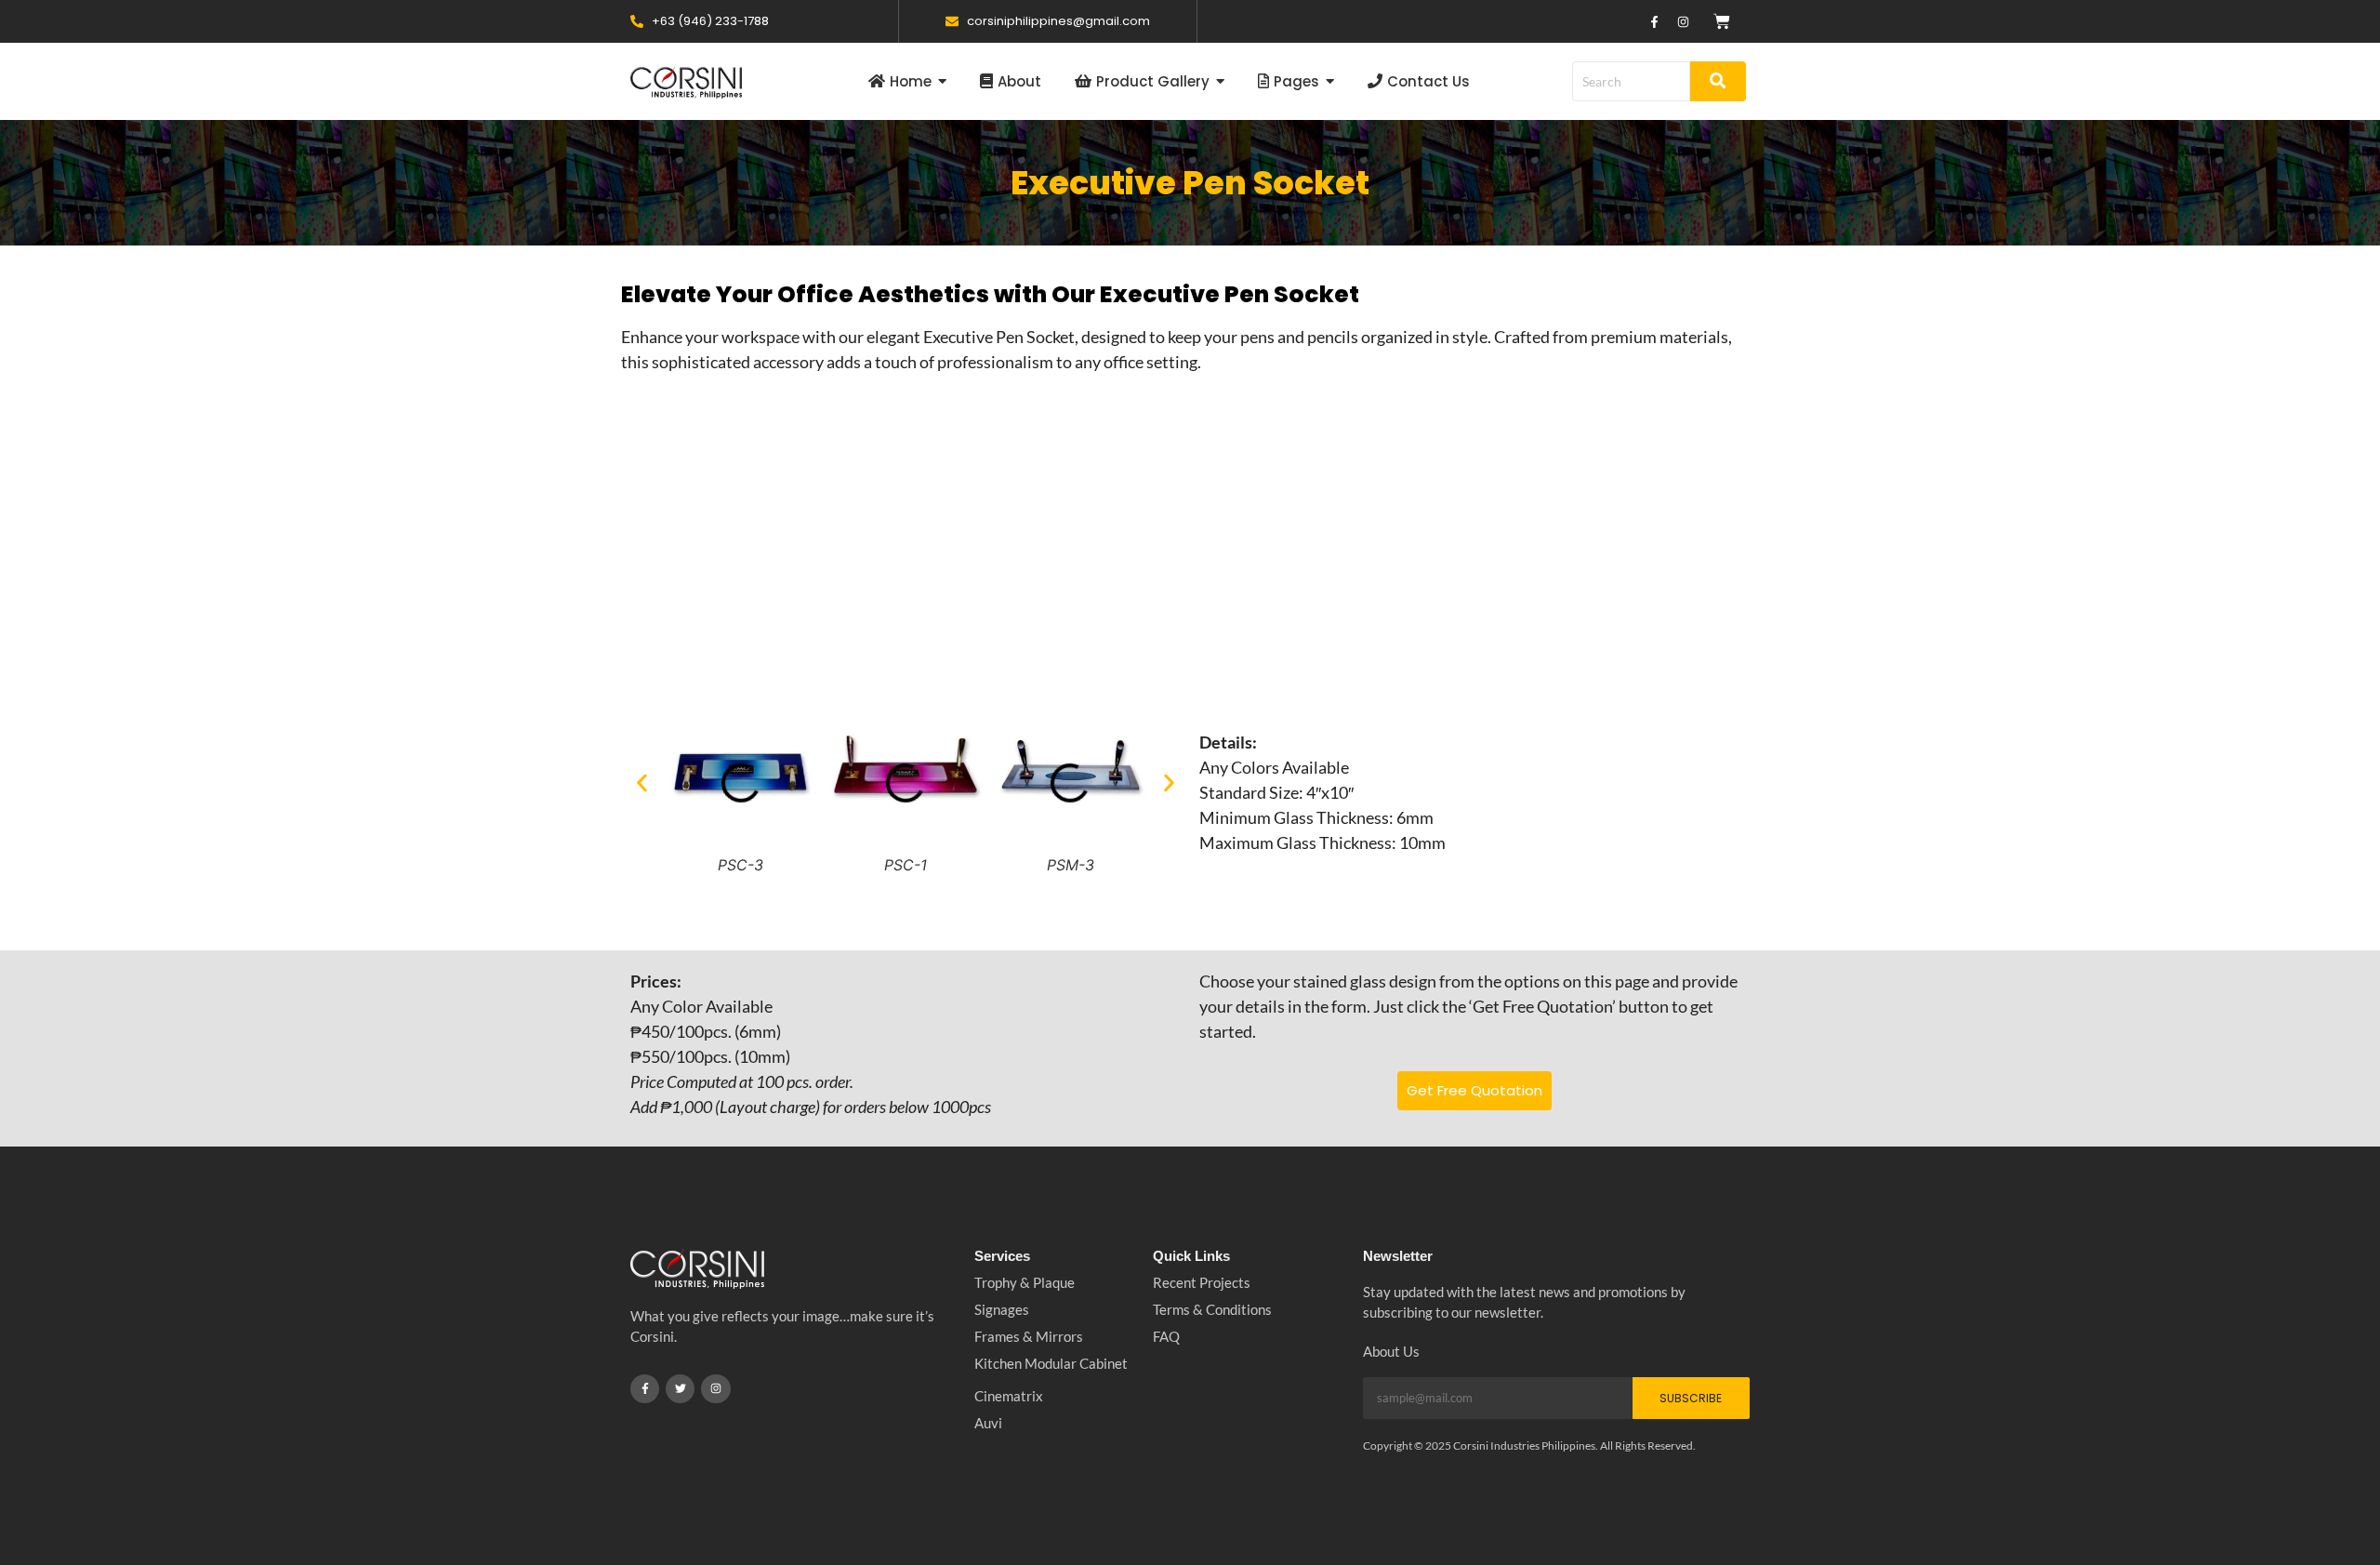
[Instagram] (1683, 21)
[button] (642, 782)
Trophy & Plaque (1025, 1282)
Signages (1002, 1309)
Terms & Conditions (1212, 1309)
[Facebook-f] (1654, 21)
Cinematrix (1009, 1396)
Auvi (988, 1423)
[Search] (1718, 81)
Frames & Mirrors (1029, 1336)
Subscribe (1691, 1398)
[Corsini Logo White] (697, 1269)
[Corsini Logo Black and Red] (686, 82)
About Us (1391, 1351)
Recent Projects (1202, 1282)
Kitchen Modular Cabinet (1051, 1363)
